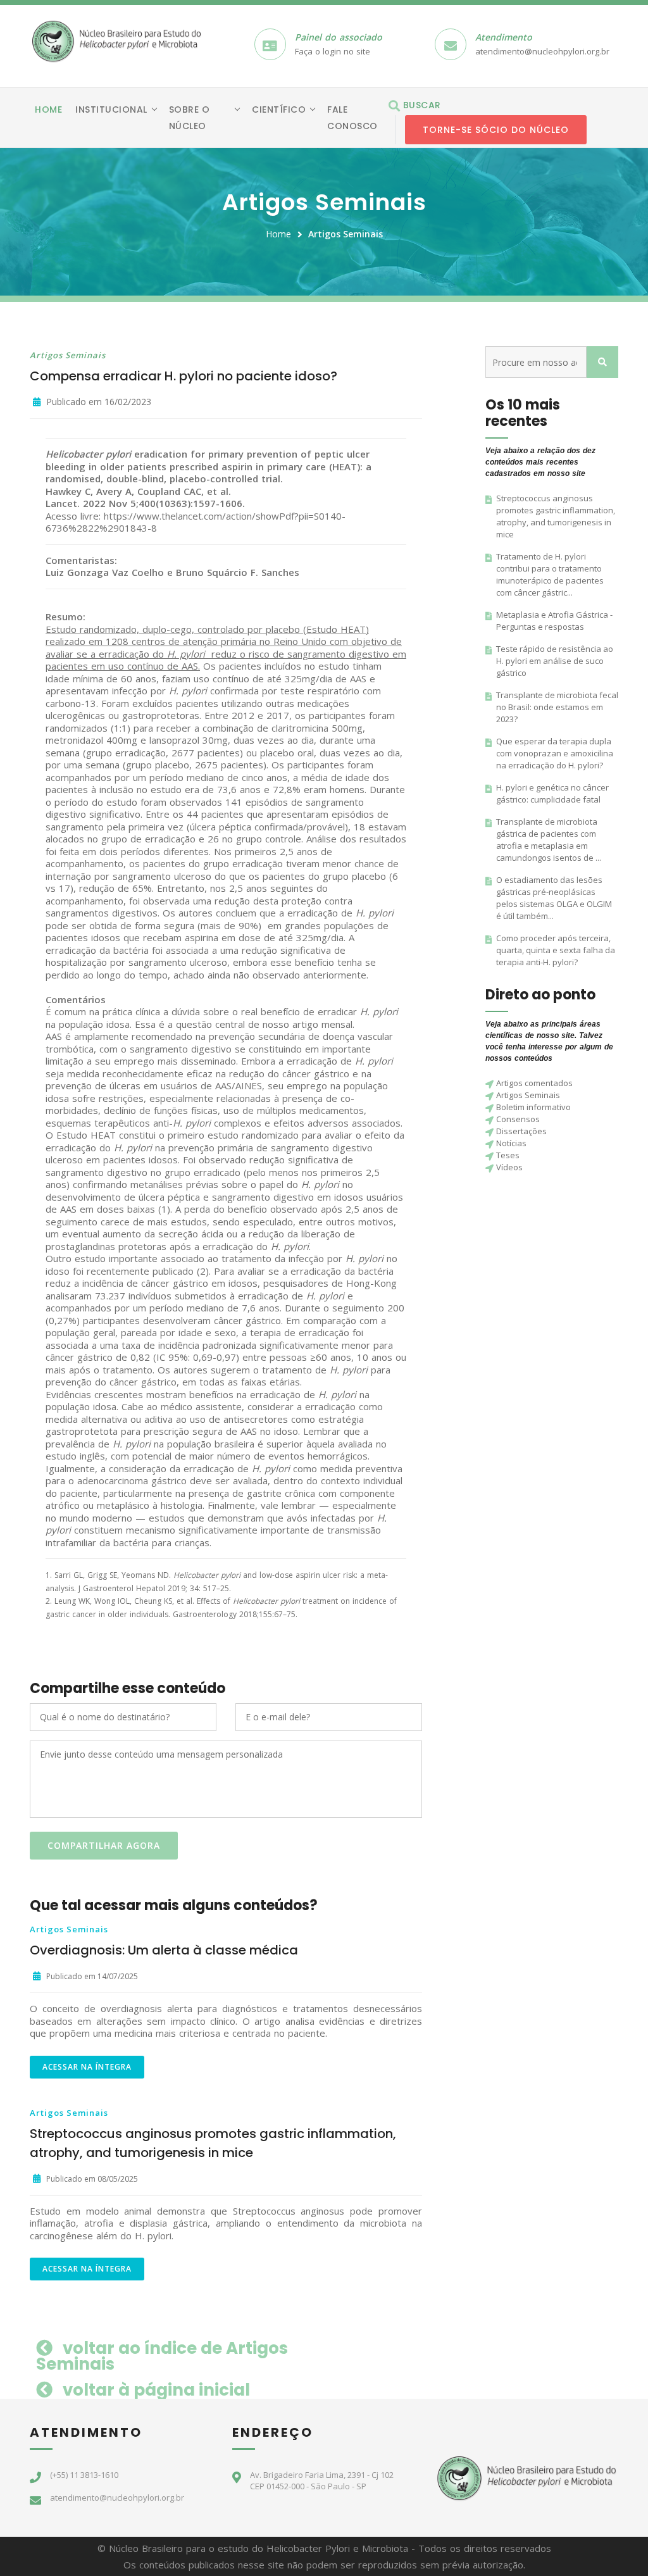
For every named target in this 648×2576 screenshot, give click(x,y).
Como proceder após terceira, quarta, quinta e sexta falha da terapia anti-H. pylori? (556, 950)
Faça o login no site (333, 51)
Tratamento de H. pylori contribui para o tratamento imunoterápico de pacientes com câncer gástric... (550, 574)
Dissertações (521, 1131)
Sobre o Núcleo (190, 118)
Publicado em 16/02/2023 (97, 402)
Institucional (111, 109)
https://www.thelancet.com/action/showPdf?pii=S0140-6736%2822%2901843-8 (196, 522)
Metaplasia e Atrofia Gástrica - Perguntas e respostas (554, 621)
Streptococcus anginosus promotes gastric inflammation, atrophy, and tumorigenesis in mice (556, 516)
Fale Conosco (352, 118)
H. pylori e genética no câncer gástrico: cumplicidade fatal (552, 793)
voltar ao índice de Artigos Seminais (162, 2356)
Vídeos (509, 1167)
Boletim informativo (533, 1107)
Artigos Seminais (346, 234)
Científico (279, 109)
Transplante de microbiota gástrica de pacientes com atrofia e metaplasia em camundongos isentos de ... (549, 840)
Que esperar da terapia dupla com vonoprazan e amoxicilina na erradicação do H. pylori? (555, 753)
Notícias (511, 1143)
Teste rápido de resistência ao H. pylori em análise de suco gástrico (555, 661)
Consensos (518, 1119)
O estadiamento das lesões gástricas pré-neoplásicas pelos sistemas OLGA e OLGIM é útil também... (554, 898)
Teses (508, 1155)
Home (48, 109)
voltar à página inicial (154, 2390)
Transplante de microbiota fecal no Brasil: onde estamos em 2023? (557, 707)
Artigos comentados (534, 1083)
